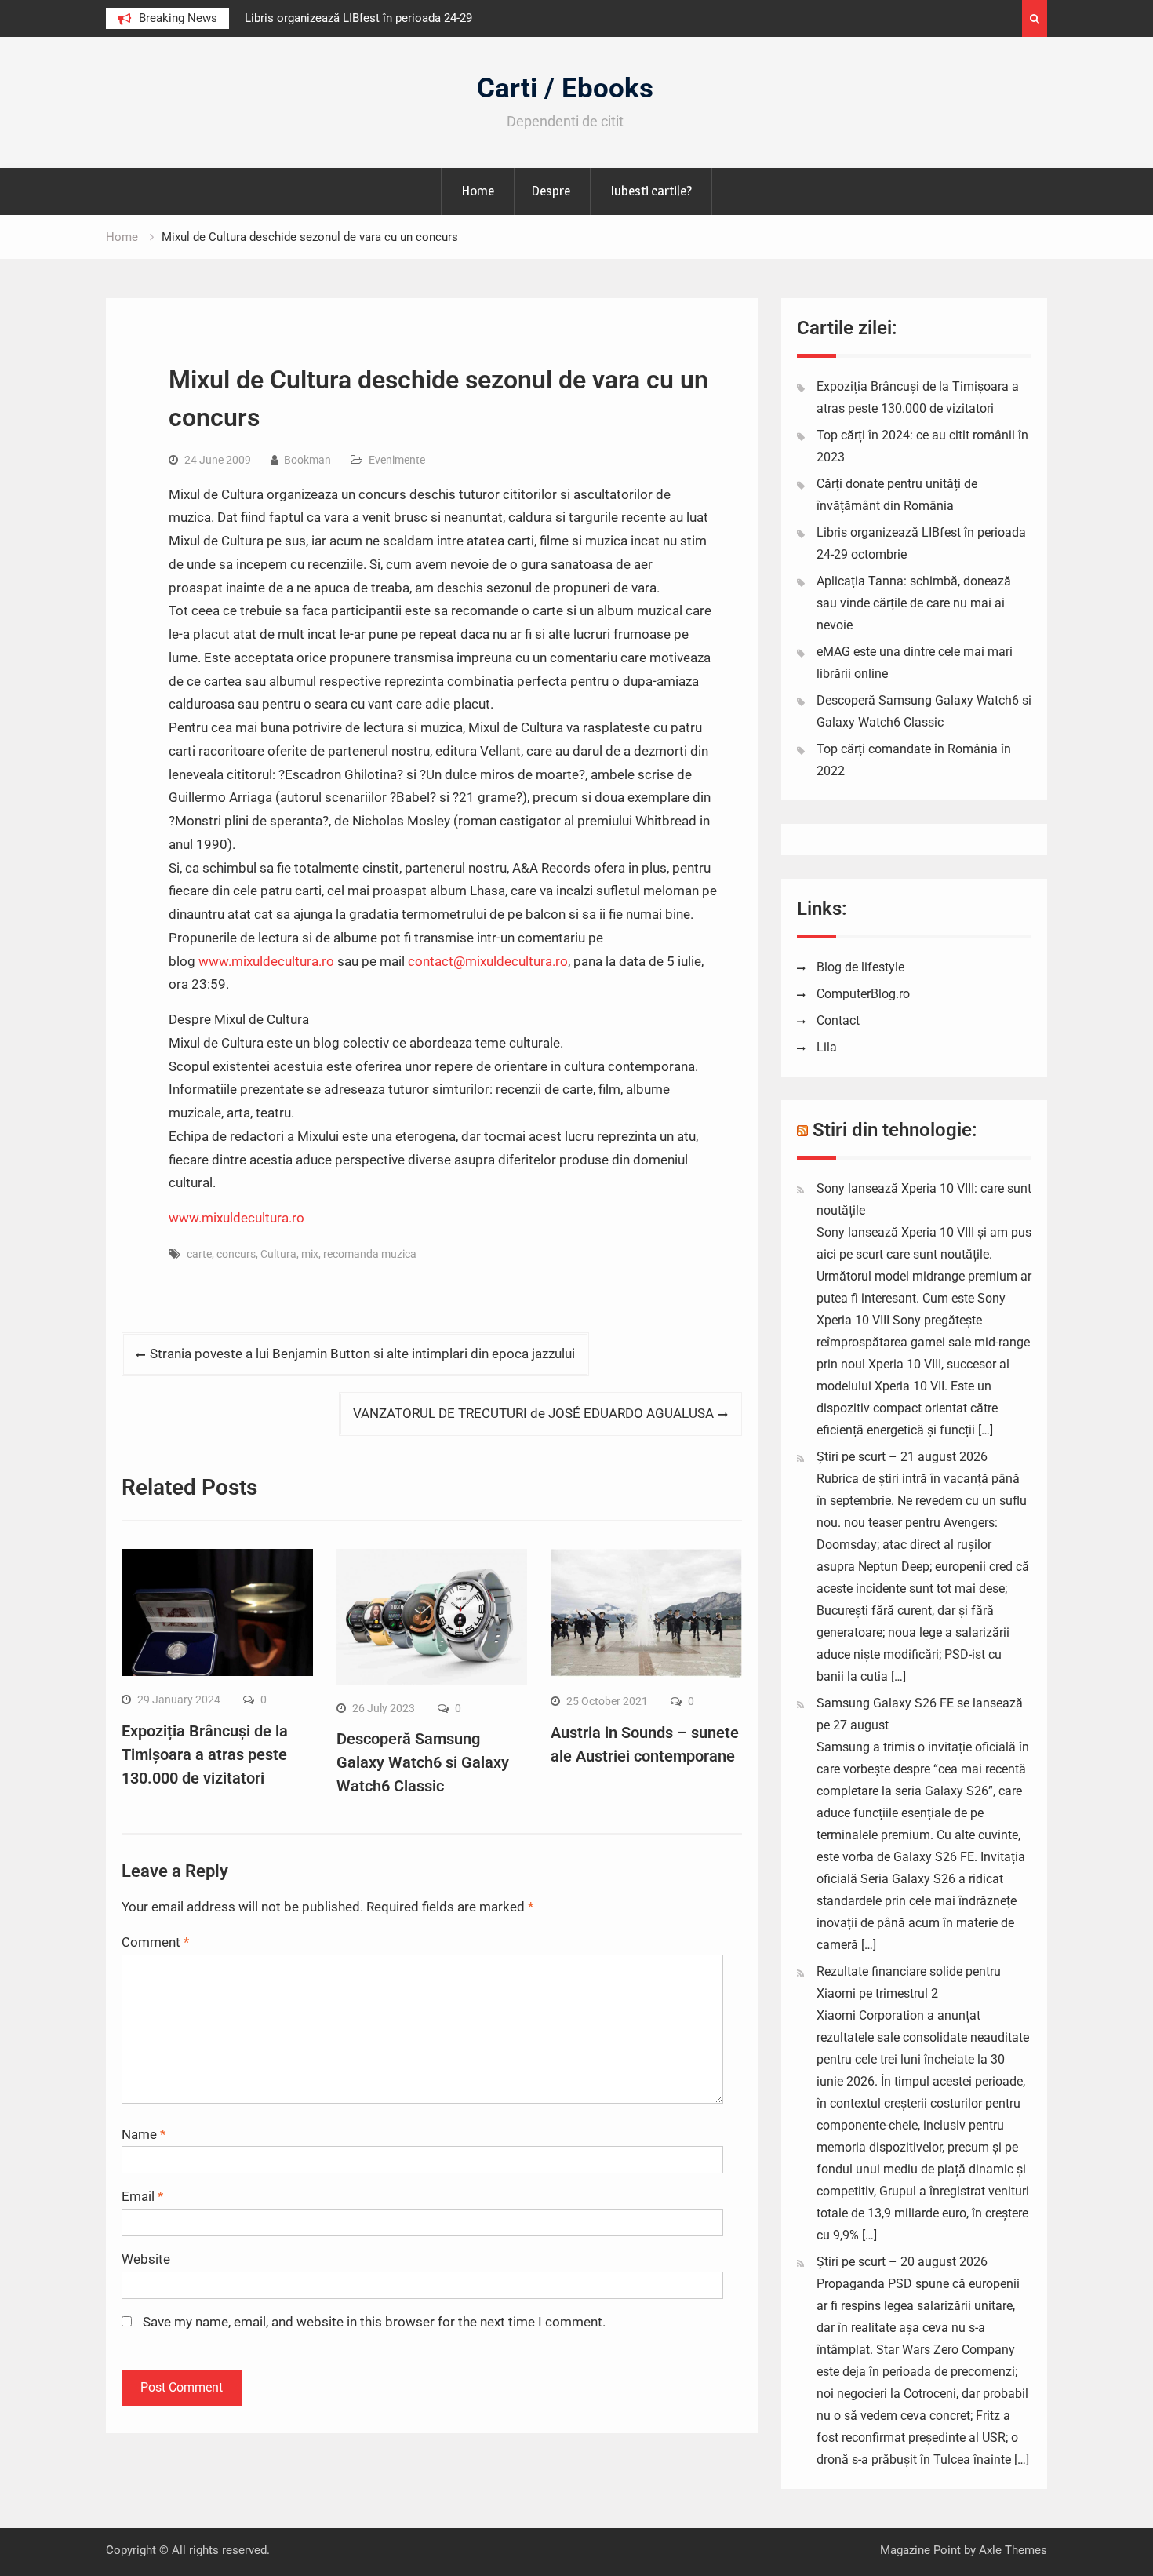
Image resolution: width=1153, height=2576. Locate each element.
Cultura (278, 1254)
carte (199, 1254)
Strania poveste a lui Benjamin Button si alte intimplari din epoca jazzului (362, 1354)
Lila (827, 1047)
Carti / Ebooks (565, 88)
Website (146, 2259)
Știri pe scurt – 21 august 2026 (902, 1457)
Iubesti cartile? (651, 191)
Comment (155, 1942)
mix (310, 1254)
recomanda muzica (370, 1254)
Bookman (307, 460)
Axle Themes (1013, 2550)
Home (478, 191)
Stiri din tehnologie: (895, 1130)
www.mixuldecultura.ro (266, 961)
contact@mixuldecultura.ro (488, 961)
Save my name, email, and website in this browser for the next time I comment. (374, 2322)
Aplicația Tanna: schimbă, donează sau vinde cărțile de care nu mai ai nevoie (914, 603)
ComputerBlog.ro (863, 994)
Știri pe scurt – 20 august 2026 (902, 2262)
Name (144, 2134)
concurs (236, 1254)
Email (142, 2196)
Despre (551, 191)
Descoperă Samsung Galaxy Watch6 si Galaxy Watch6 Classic (423, 1762)
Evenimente (397, 460)
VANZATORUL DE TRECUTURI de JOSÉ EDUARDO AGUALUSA (533, 1413)
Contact (838, 1020)
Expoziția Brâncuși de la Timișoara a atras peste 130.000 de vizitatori (205, 1754)
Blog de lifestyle (860, 967)
